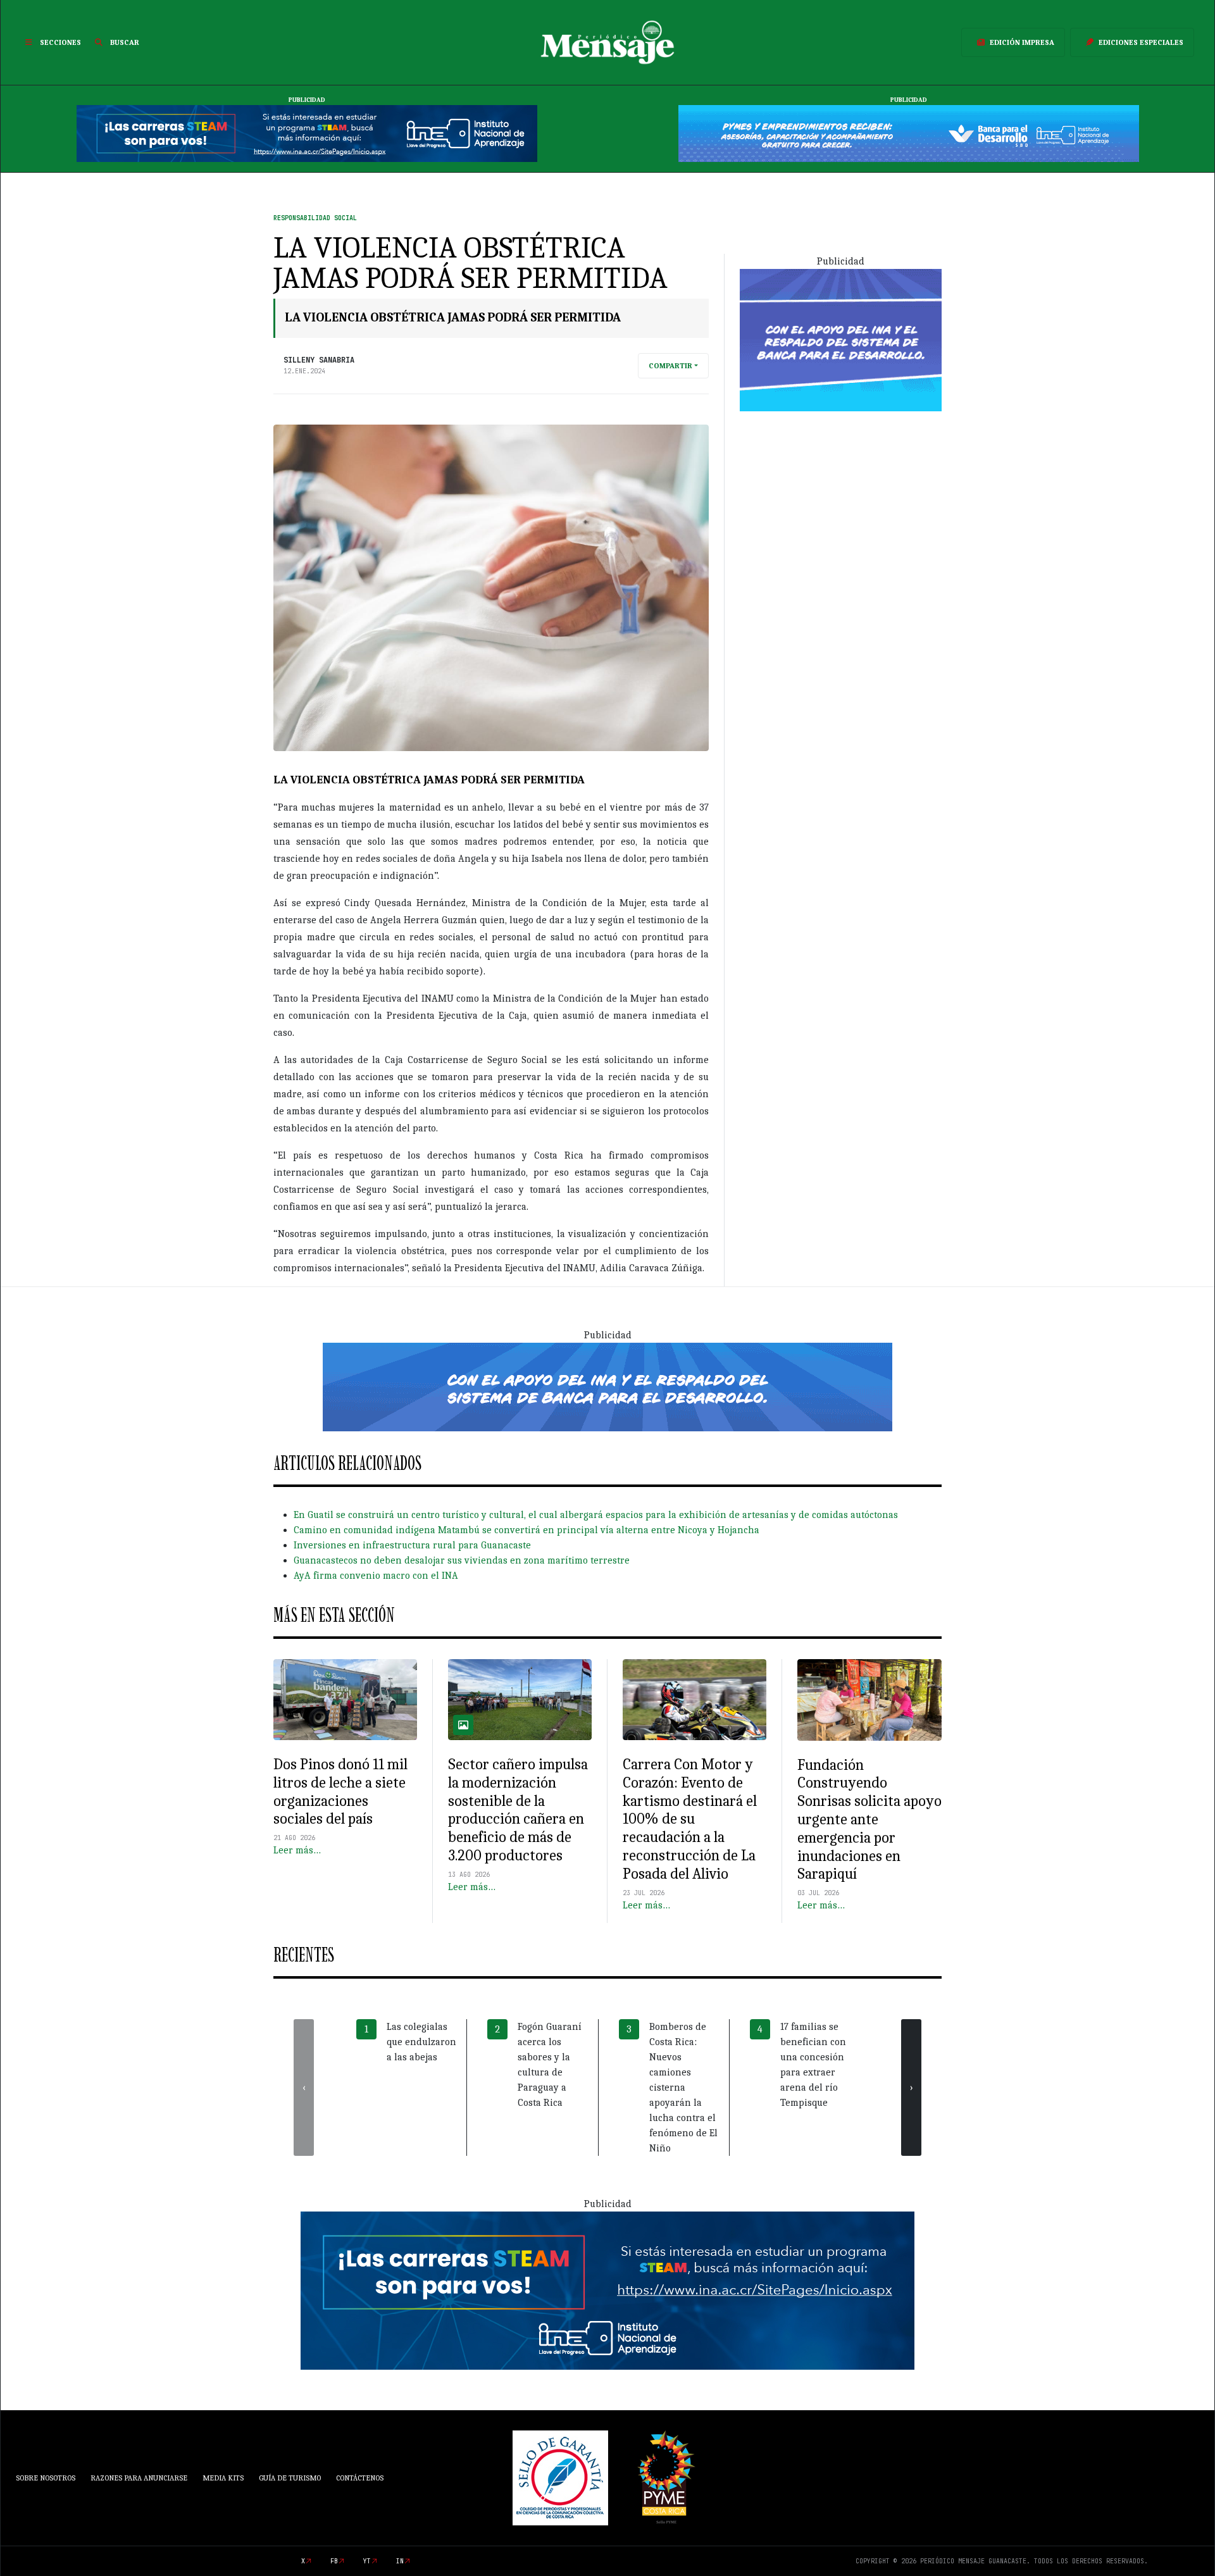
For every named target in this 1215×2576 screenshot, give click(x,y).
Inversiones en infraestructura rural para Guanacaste (412, 1545)
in (400, 2561)
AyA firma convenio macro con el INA (376, 1576)
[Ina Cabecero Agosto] (307, 133)
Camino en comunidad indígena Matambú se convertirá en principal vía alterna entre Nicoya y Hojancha (526, 1530)
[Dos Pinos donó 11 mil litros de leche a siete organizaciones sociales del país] (345, 1700)
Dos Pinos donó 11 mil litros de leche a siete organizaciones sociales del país (340, 1791)
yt (367, 2561)
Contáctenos (360, 2478)
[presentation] (304, 2088)
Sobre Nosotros (46, 2478)
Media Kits (223, 2478)
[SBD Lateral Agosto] (841, 339)
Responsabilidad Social (315, 218)
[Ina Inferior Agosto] (607, 2290)
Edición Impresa (1022, 42)
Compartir (670, 366)
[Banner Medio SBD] (607, 1386)
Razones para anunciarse (139, 2478)
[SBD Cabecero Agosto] (909, 133)
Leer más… (297, 1850)
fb (334, 2561)
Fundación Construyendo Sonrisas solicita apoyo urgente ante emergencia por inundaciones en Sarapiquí (869, 1820)
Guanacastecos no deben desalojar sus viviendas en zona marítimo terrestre (462, 1560)
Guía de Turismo (290, 2478)
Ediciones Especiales (1141, 42)
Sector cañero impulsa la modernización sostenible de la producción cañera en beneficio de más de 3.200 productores (518, 1810)
